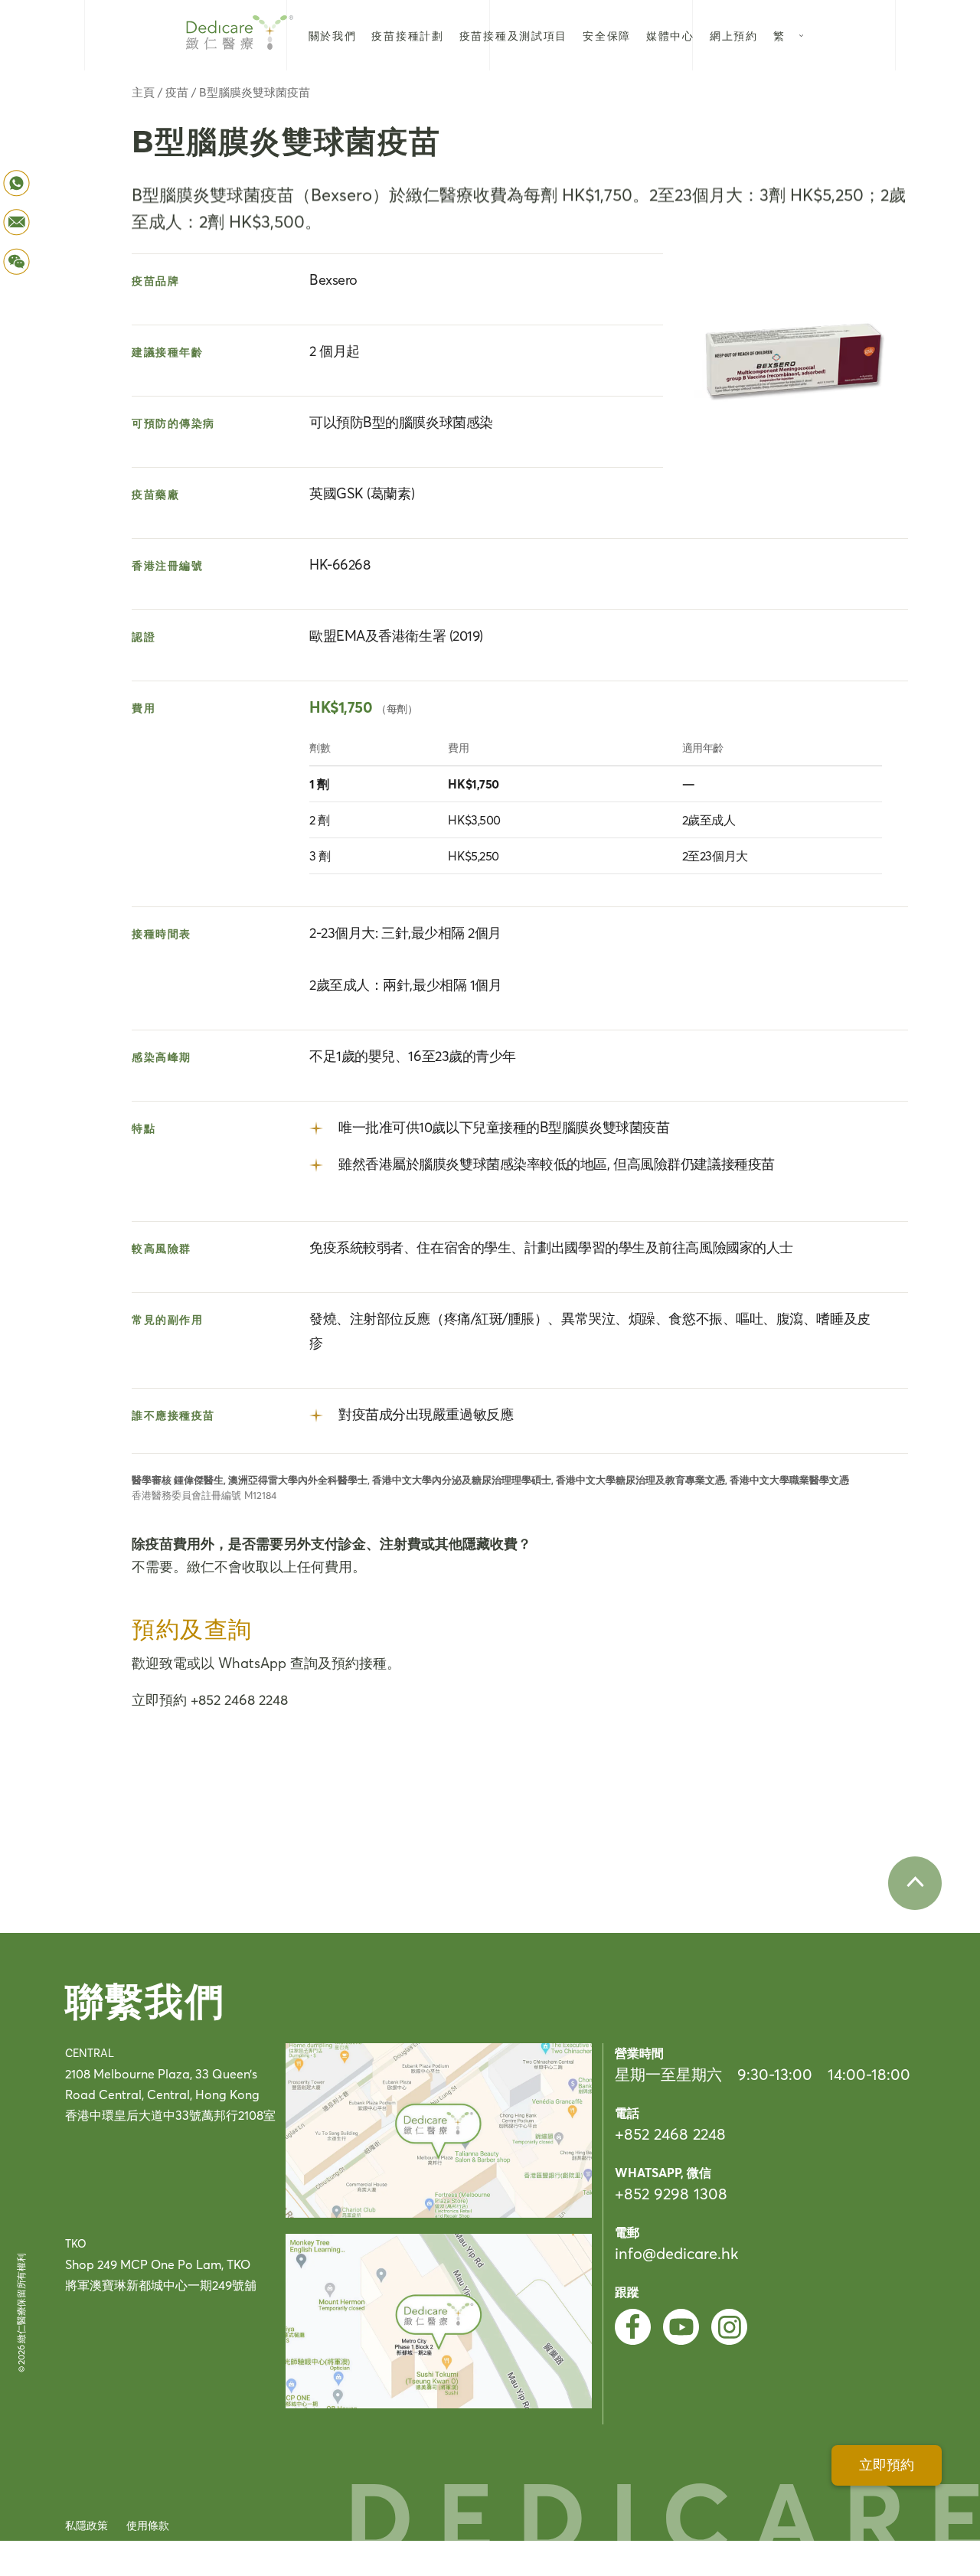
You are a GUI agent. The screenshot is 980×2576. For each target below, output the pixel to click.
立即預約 (887, 2465)
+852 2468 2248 (670, 2134)
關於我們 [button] (333, 36)
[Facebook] (633, 2327)
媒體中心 (670, 36)
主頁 (143, 92)
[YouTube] (681, 2327)
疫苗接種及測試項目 (513, 36)
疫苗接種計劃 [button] (407, 36)
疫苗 (177, 92)
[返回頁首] (915, 1883)
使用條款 (148, 2525)
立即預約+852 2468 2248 (210, 1700)
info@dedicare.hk (676, 2253)
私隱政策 (87, 2525)
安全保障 (607, 36)
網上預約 (734, 36)
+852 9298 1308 (671, 2194)
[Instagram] (729, 2327)
